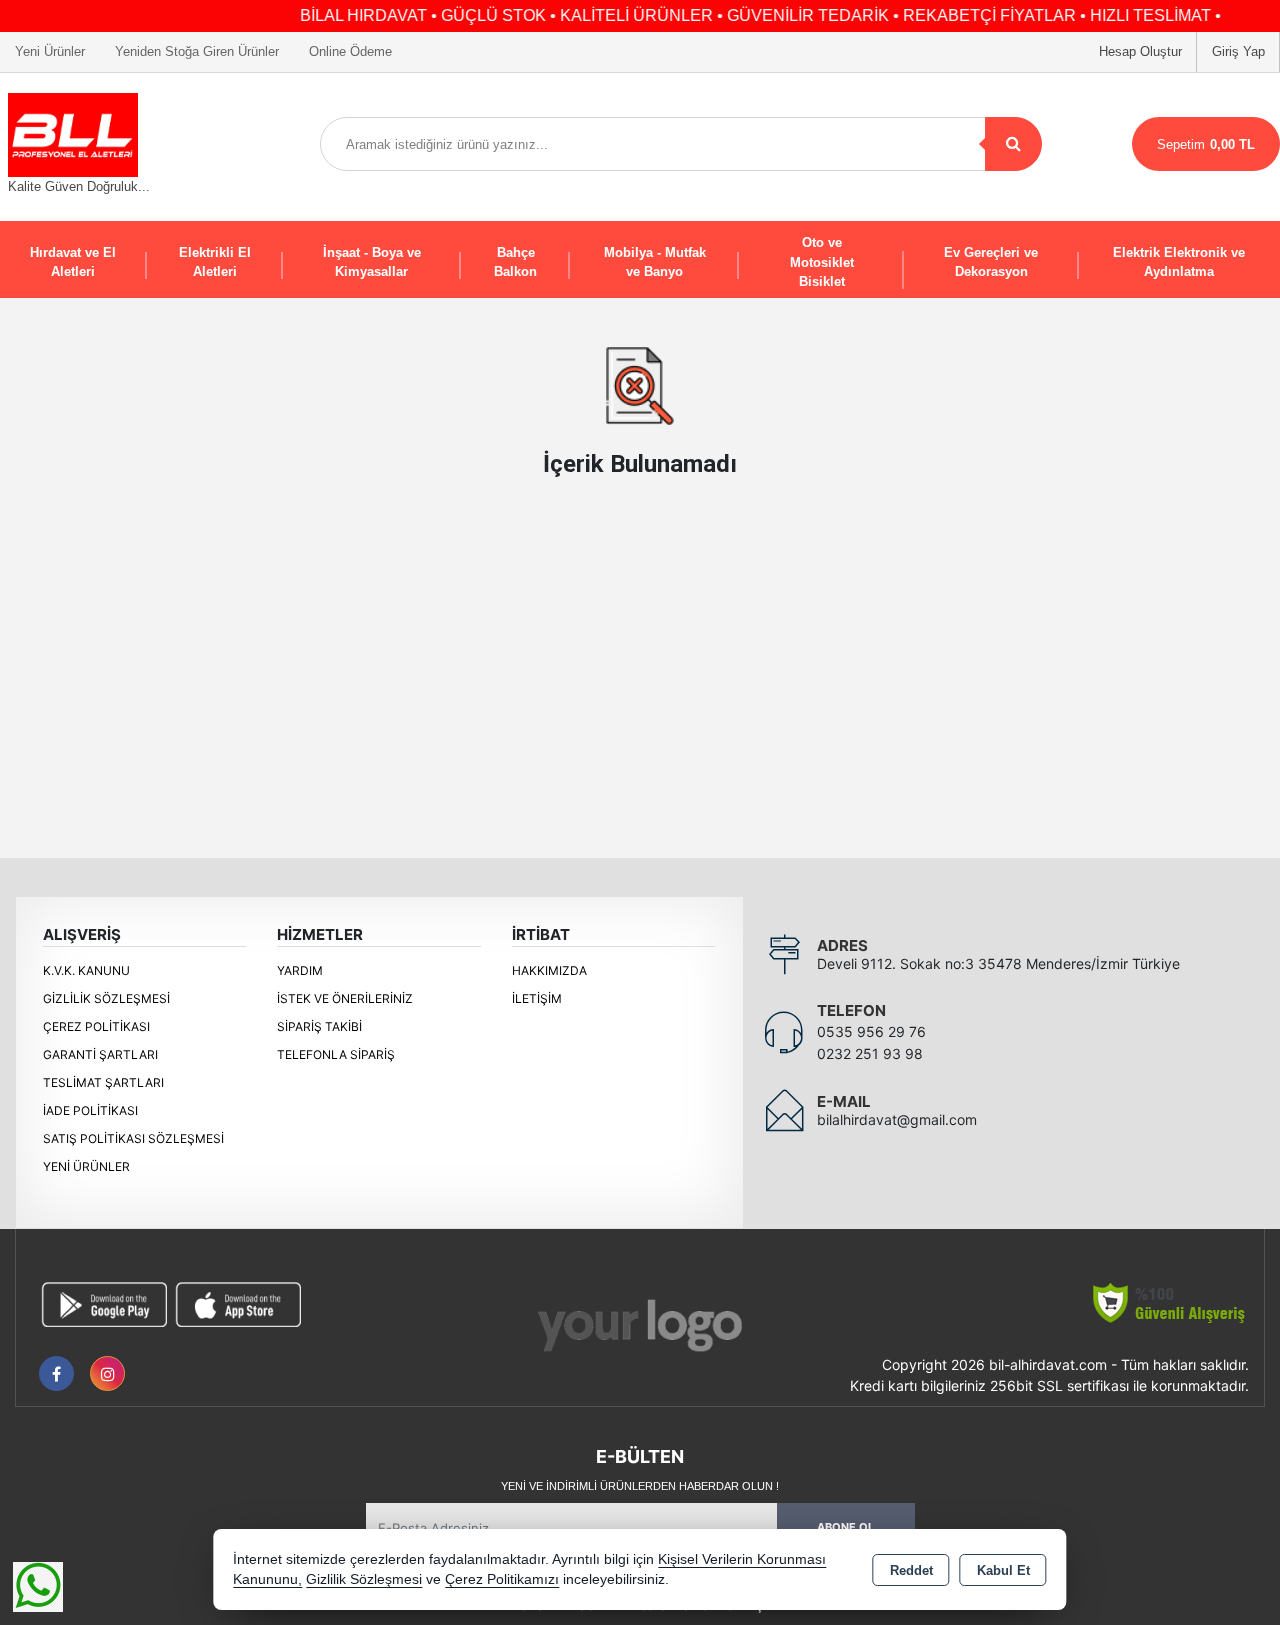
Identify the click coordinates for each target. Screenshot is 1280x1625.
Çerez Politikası (96, 1026)
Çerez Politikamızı (502, 1579)
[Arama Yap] (1013, 144)
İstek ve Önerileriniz (345, 998)
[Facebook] (56, 1373)
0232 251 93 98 (870, 1053)
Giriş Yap (1238, 51)
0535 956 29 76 (871, 1031)
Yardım (300, 970)
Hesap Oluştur (1140, 51)
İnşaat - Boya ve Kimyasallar (372, 262)
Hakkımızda (549, 970)
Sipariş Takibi (319, 1026)
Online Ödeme (350, 51)
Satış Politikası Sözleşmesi (133, 1138)
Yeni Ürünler (86, 1166)
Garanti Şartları (100, 1054)
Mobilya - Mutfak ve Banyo (655, 262)
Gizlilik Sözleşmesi (106, 998)
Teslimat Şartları (103, 1082)
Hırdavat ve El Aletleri (73, 262)
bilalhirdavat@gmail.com (897, 1119)
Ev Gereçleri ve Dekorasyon (991, 262)
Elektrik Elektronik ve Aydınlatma (1179, 262)
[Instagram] (107, 1373)
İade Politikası (90, 1110)
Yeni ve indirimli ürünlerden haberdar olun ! (640, 1486)
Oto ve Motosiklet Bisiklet (822, 262)
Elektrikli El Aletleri (215, 262)
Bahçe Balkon (515, 262)
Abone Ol (845, 1527)
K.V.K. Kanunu (86, 970)
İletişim (537, 998)
